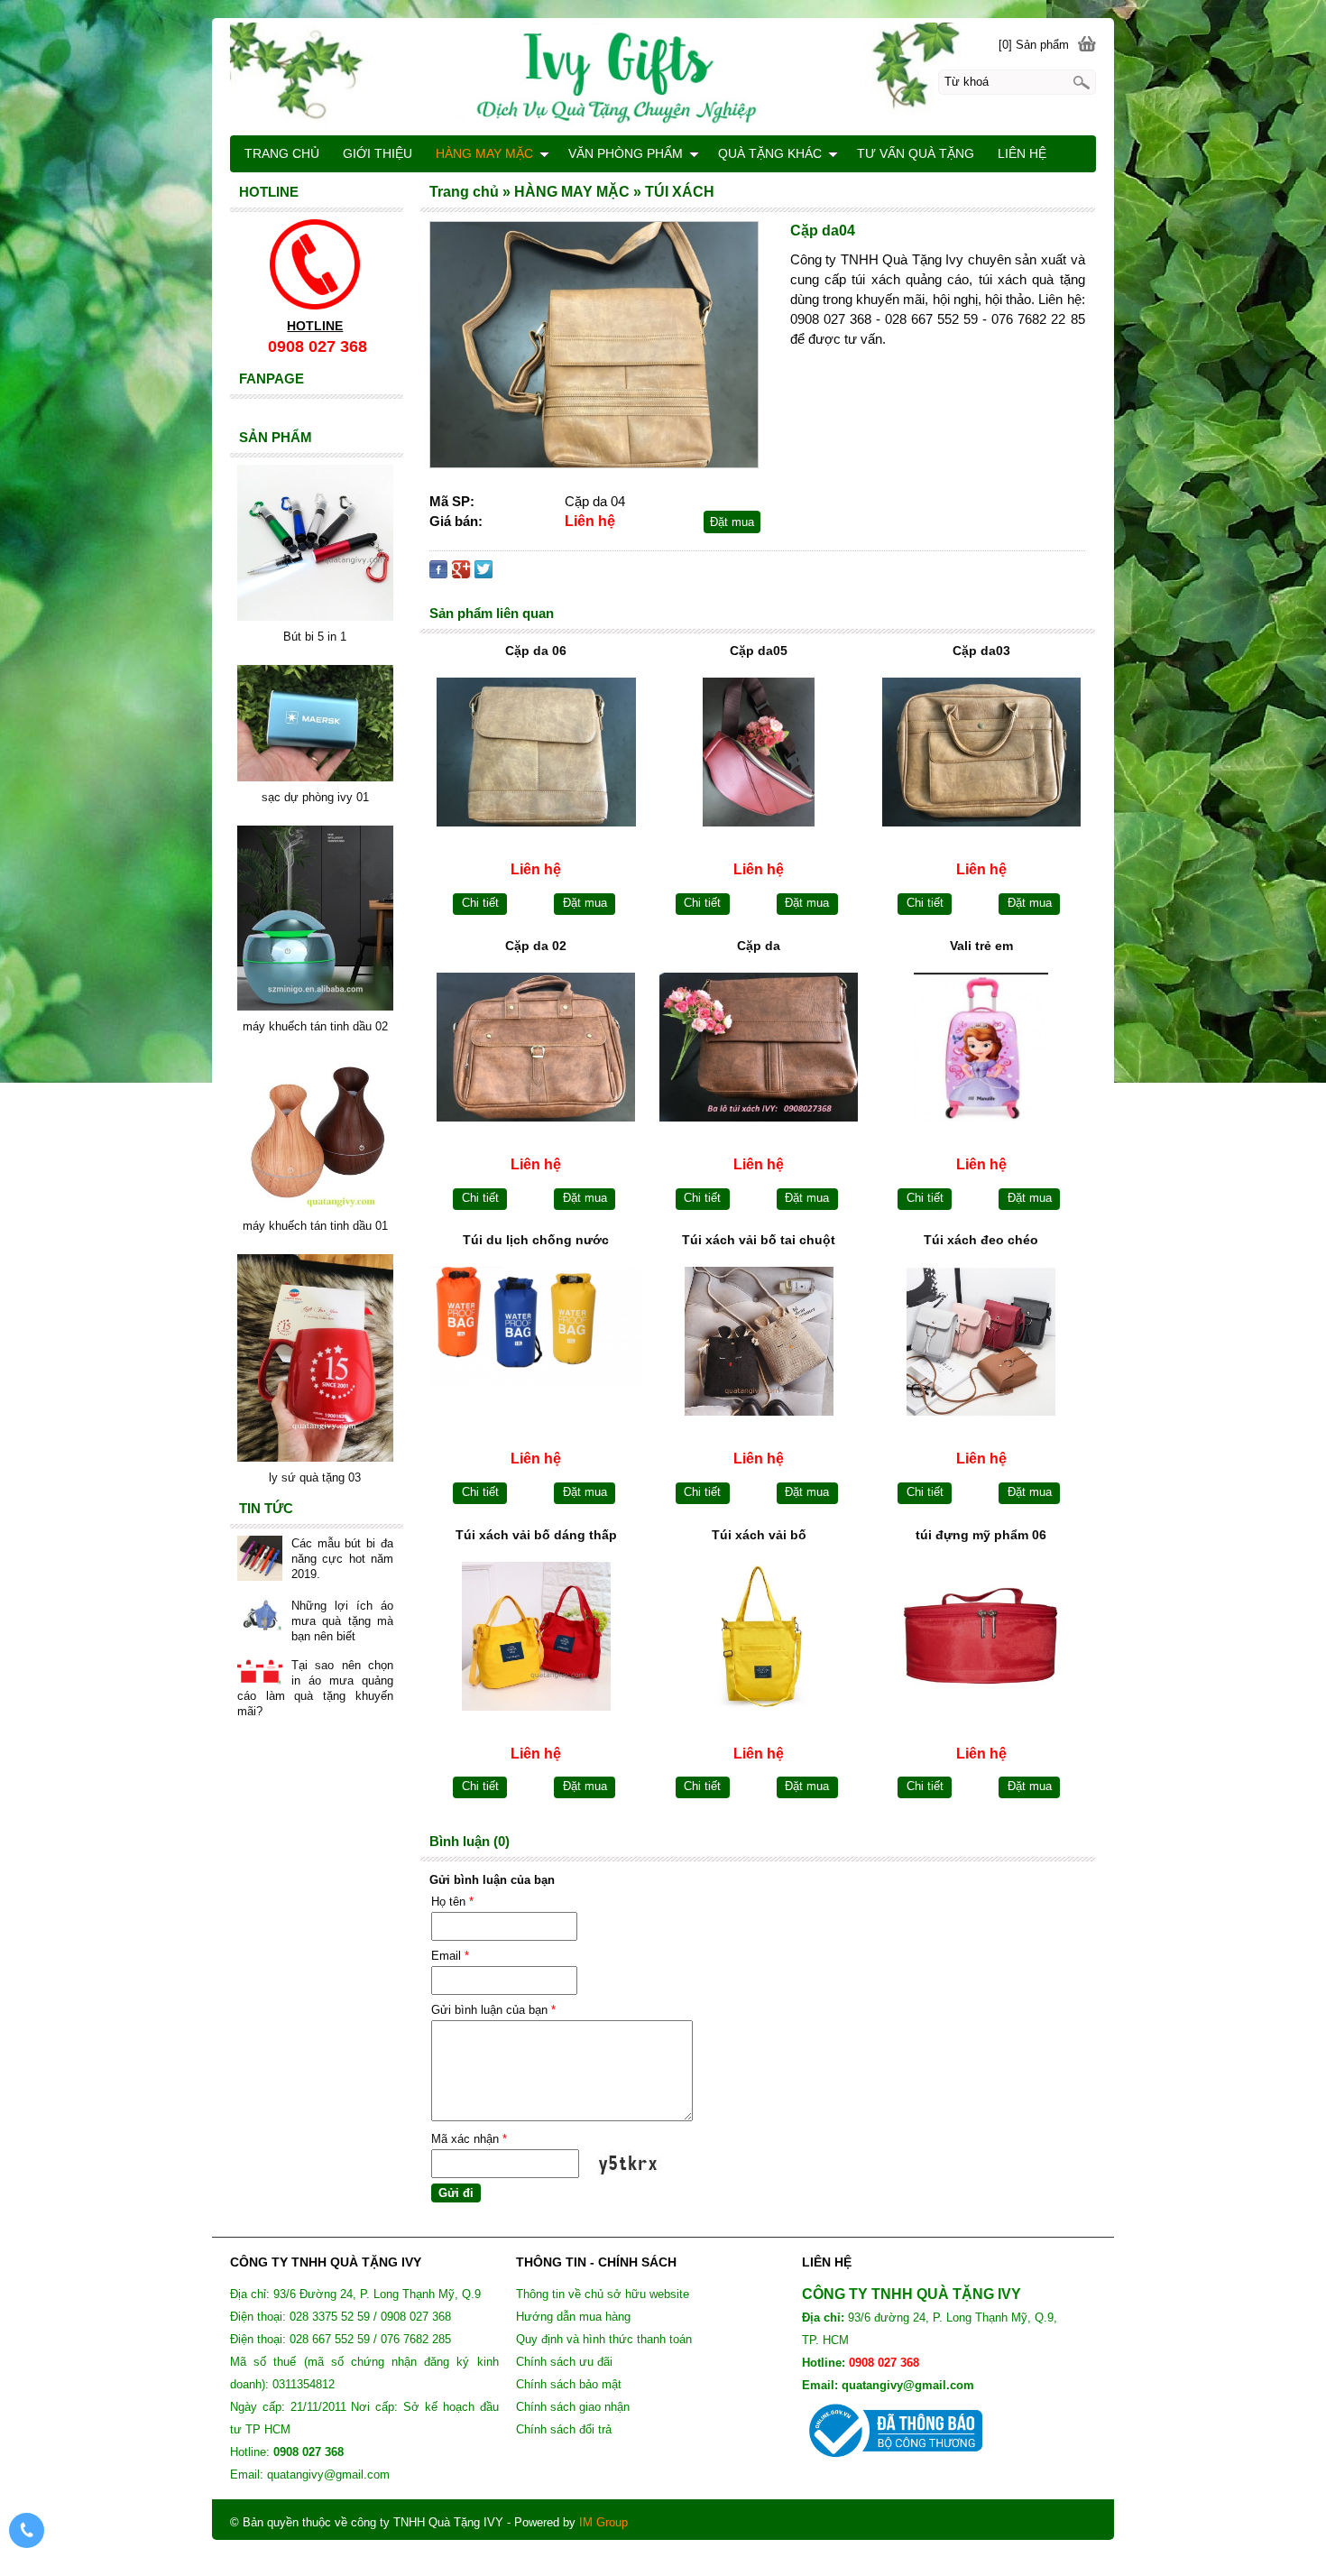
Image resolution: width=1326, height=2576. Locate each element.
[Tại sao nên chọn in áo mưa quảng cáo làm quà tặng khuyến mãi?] (260, 1673)
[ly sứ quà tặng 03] (315, 1458)
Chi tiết (480, 903)
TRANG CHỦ (282, 153)
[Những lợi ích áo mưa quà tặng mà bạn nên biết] (260, 1616)
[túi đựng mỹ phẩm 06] (981, 1636)
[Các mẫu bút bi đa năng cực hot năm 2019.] (260, 1560)
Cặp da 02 (536, 946)
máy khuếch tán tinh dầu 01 (315, 1226)
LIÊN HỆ (1022, 153)
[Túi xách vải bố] (759, 1636)
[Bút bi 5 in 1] (315, 617)
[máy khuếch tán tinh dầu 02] (315, 1006)
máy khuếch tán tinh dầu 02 (315, 1026)
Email (450, 1956)
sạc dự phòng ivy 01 (315, 797)
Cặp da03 (981, 651)
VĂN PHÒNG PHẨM (626, 153)
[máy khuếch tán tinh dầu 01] (315, 1206)
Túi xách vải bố (759, 1535)
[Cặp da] (759, 1047)
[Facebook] (438, 573)
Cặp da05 (759, 651)
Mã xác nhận (469, 2139)
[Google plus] (461, 573)
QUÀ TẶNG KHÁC (770, 153)
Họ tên (452, 1902)
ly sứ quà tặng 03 (315, 1477)
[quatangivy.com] (663, 76)
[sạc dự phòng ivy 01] (315, 777)
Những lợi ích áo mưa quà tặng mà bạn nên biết (342, 1621)
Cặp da (759, 946)
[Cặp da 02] (536, 1047)
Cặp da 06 (536, 651)
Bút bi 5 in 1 (315, 637)
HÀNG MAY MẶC (484, 153)
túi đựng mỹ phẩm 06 (981, 1535)
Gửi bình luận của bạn (493, 2010)
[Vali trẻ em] (981, 1047)
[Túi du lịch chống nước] (536, 1341)
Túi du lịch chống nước (536, 1240)
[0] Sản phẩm (1034, 45)
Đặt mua (732, 522)
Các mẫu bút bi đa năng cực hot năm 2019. (342, 1559)
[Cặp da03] (981, 752)
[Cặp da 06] (536, 752)
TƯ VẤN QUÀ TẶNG (916, 153)
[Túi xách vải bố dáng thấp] (536, 1636)
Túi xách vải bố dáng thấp (536, 1535)
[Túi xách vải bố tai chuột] (759, 1341)
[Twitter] (483, 573)
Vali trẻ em (981, 946)
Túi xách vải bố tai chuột (759, 1240)
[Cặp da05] (759, 752)
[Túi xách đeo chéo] (981, 1341)
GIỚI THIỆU (378, 153)
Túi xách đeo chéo (981, 1240)
